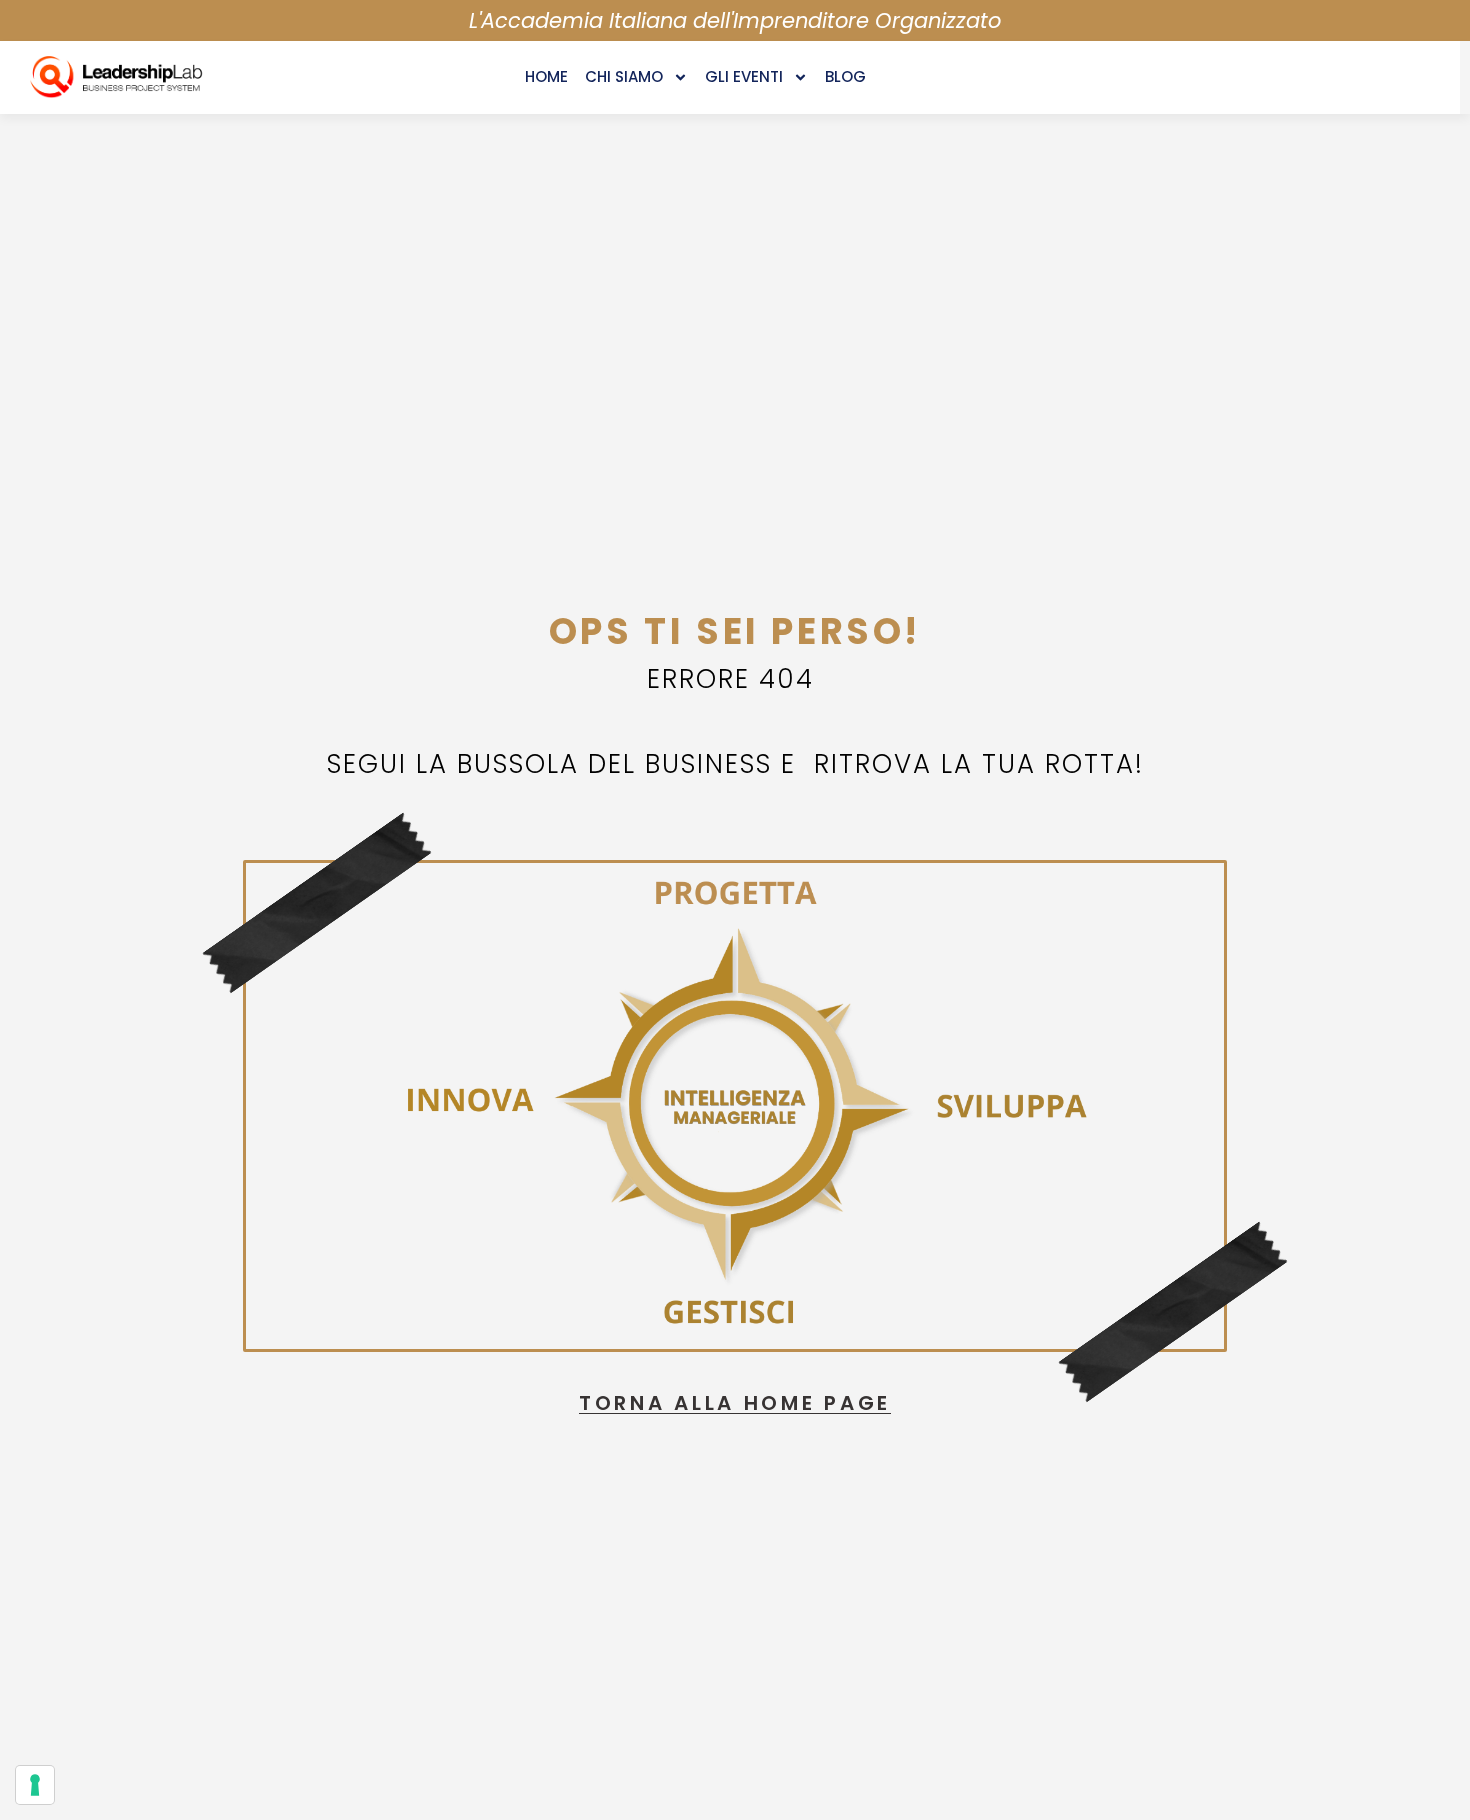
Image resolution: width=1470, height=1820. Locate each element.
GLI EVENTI (744, 76)
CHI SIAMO (624, 76)
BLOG (845, 76)
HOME (546, 76)
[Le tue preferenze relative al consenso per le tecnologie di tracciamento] (35, 1785)
